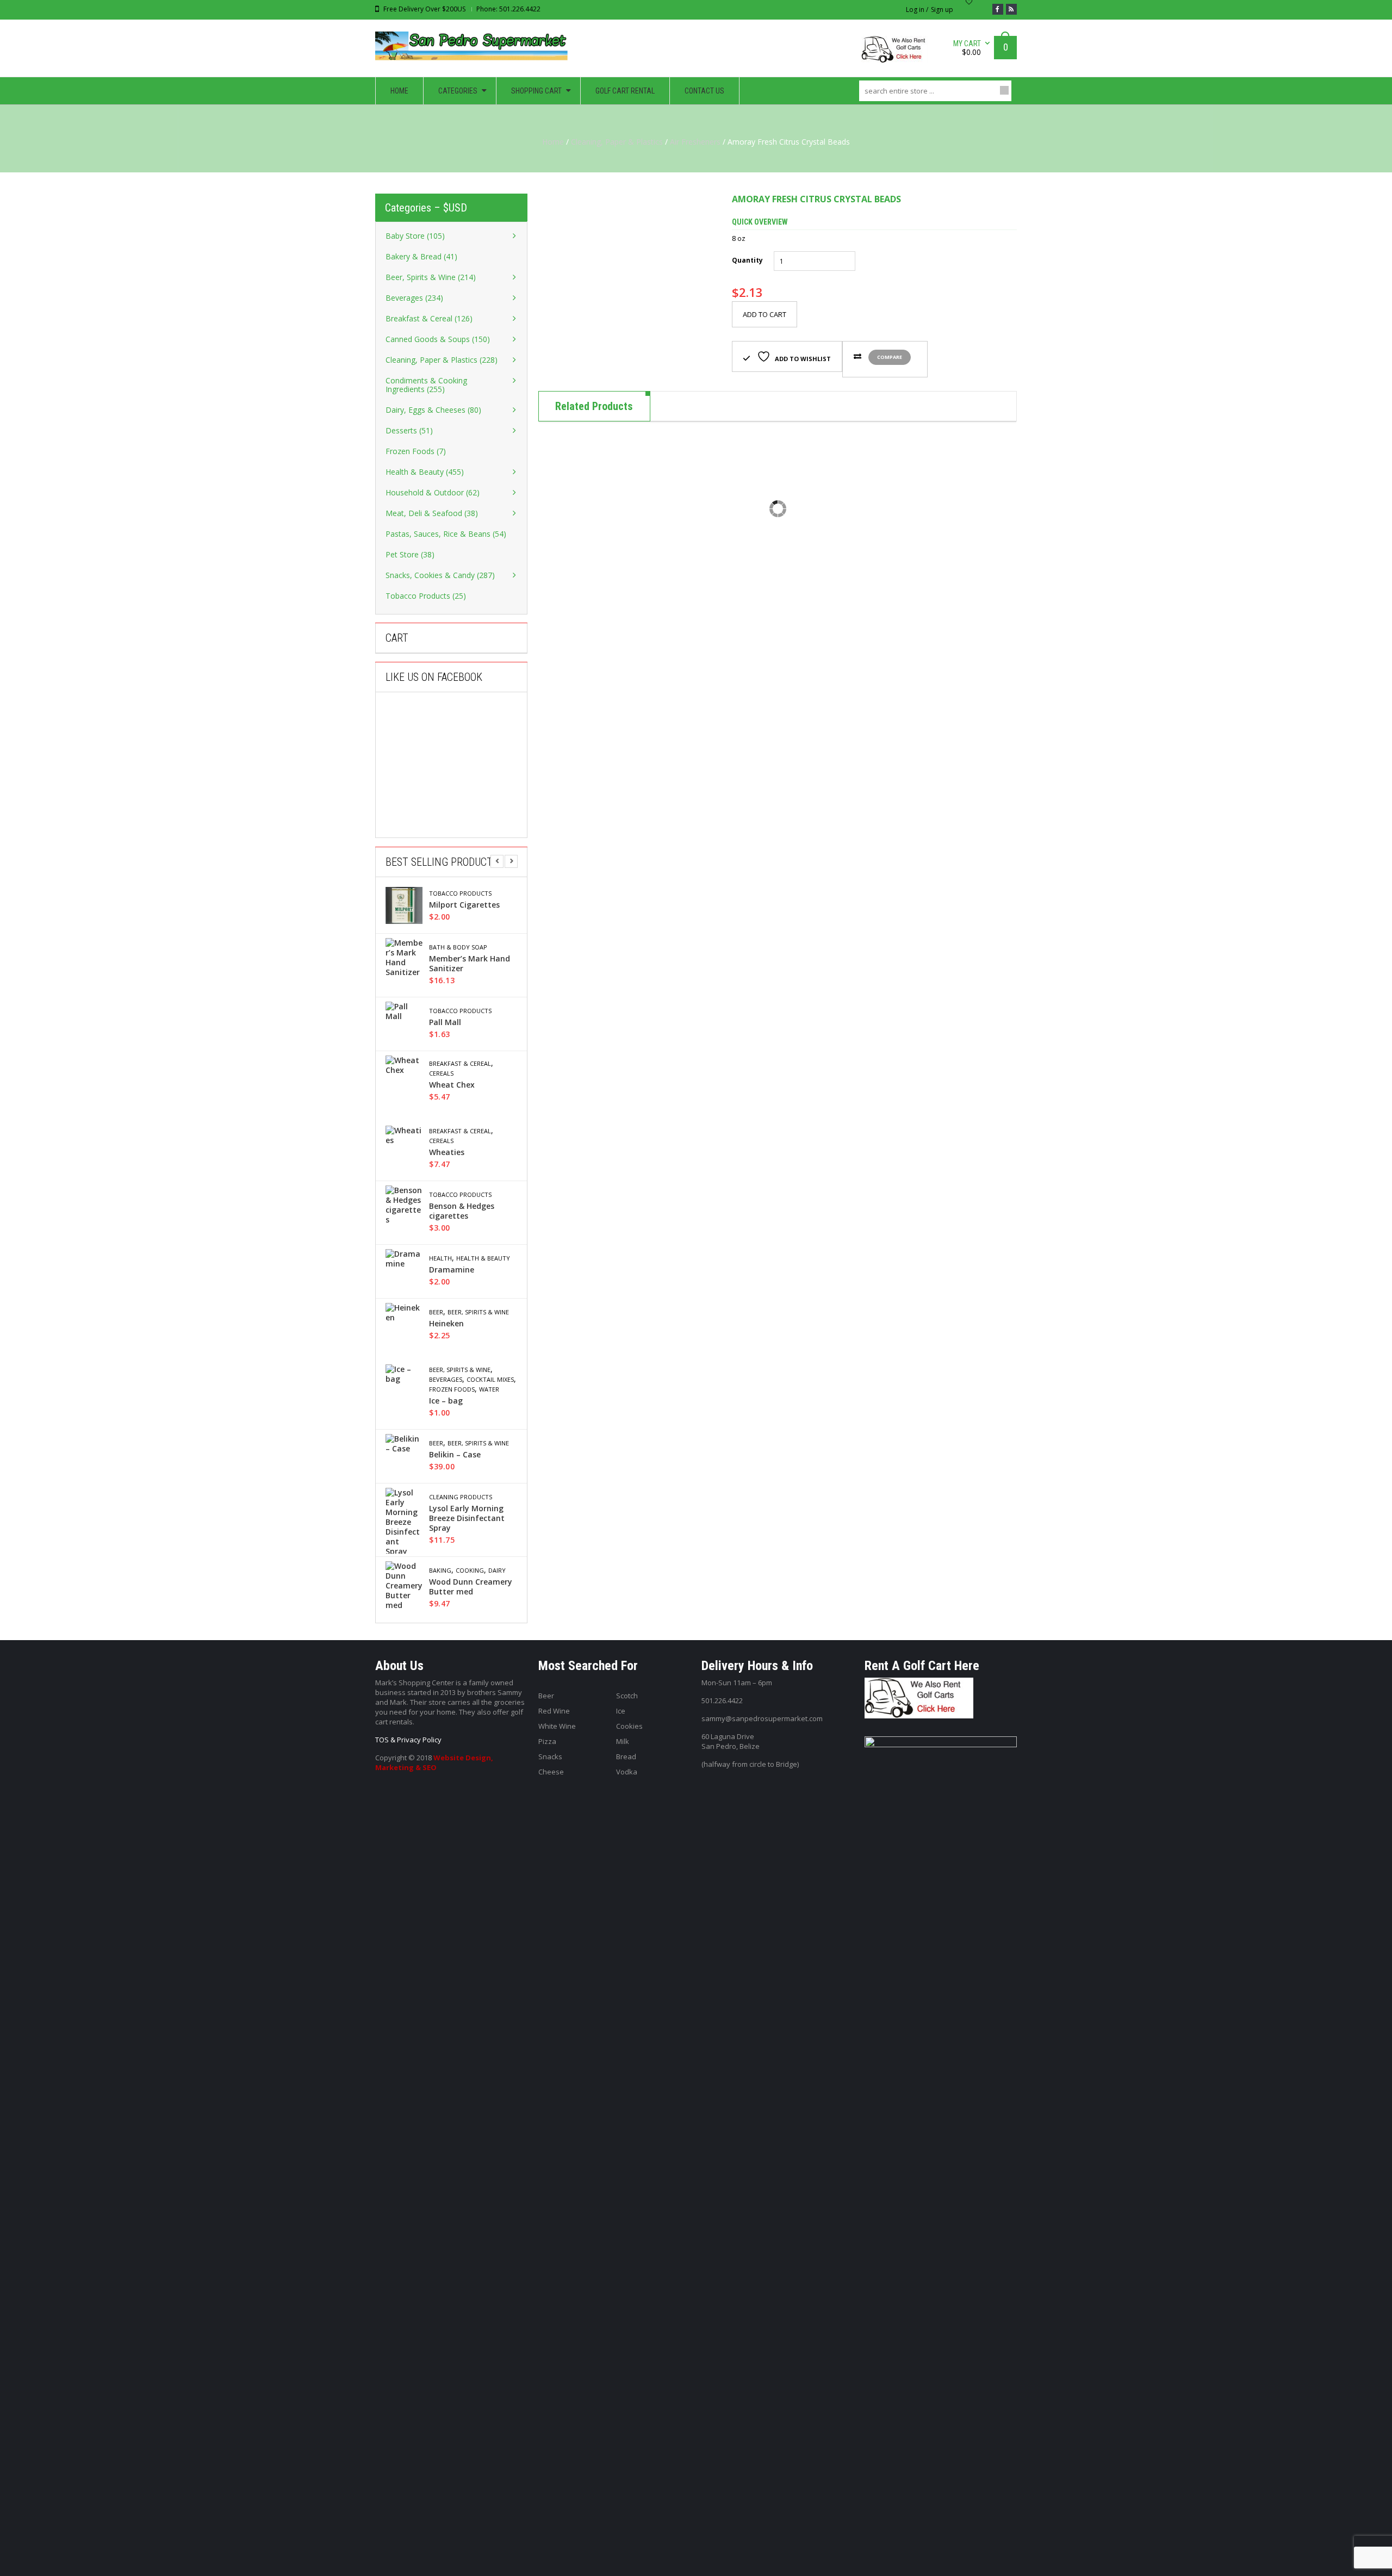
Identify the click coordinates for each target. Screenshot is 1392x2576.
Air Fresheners (695, 142)
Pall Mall (445, 1022)
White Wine (557, 1726)
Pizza (547, 1741)
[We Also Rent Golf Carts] (897, 54)
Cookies (629, 1726)
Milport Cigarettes (464, 905)
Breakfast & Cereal (460, 1064)
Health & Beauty (483, 1258)
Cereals (441, 1073)
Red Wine (554, 1711)
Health (440, 1258)
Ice (621, 1711)
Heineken (446, 1324)
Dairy (497, 1571)
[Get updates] (1011, 9)
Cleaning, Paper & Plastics (617, 142)
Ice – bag (446, 1401)
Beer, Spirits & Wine (478, 1312)
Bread (626, 1756)
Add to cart (765, 314)
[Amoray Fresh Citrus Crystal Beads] (627, 282)
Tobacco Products (460, 893)
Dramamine (452, 1270)
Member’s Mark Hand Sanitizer (470, 964)
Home (553, 142)
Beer (436, 1312)
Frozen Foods (452, 1389)
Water (489, 1389)
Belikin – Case (455, 1455)
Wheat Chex (452, 1085)
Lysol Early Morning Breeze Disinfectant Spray (467, 1518)
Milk (623, 1741)
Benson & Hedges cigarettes (462, 1211)
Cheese (551, 1772)
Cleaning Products (461, 1497)
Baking (440, 1571)
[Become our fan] (998, 9)
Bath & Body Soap (458, 947)
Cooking (470, 1571)
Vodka (627, 1772)
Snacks (550, 1756)
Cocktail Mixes (490, 1380)
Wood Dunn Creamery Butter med (471, 1587)
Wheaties (447, 1152)
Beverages (446, 1380)
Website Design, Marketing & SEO (434, 1762)
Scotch (627, 1696)
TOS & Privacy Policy (408, 1740)
